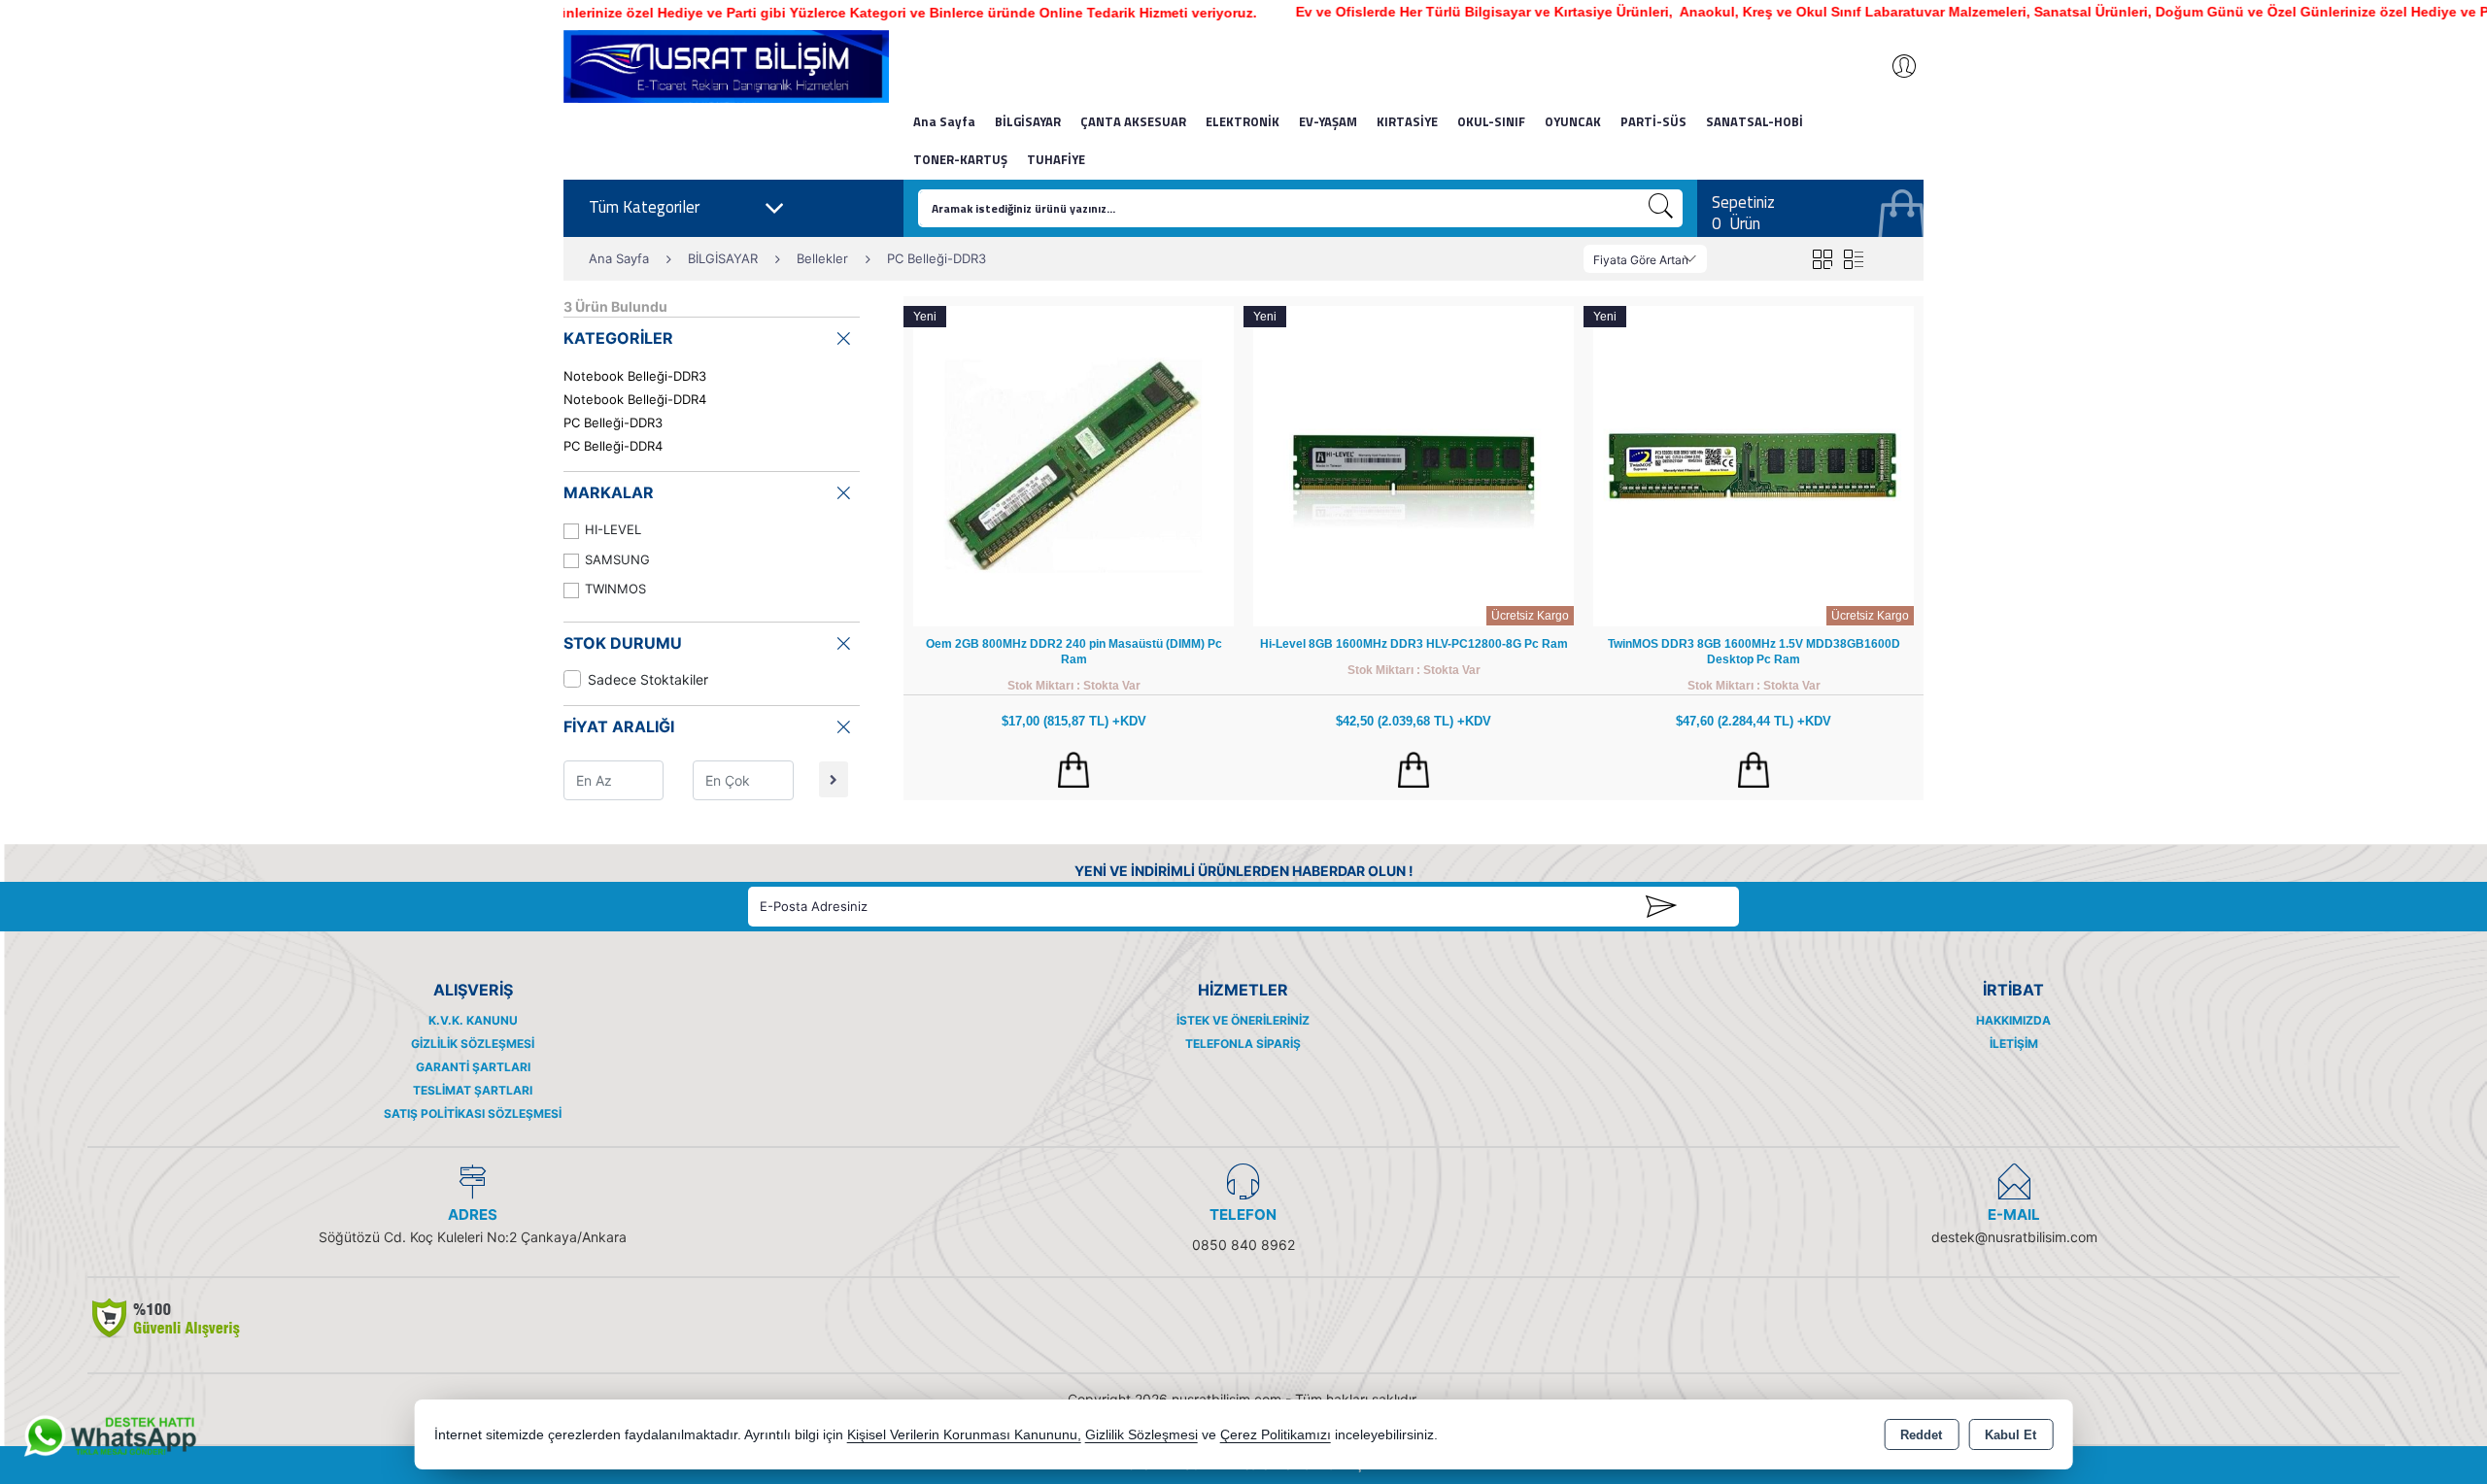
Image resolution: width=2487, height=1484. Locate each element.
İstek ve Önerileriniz (1243, 1020)
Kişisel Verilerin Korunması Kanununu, (964, 1435)
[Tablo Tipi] (1853, 259)
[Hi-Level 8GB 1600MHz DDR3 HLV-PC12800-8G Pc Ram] (1414, 465)
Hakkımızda (2013, 1020)
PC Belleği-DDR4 (613, 446)
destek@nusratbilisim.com (2014, 1237)
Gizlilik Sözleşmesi (473, 1044)
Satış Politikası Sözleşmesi (473, 1113)
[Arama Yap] (1661, 208)
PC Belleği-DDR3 (613, 422)
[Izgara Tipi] (1822, 259)
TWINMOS (615, 589)
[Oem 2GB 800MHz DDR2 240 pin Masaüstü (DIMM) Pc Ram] (1073, 465)
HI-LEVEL (613, 529)
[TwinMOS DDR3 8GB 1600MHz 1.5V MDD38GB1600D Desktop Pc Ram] (1754, 465)
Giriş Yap (1894, 66)
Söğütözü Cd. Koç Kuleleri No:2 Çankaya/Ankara (473, 1237)
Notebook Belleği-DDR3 (635, 376)
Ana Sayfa (944, 121)
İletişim (2014, 1044)
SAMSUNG (617, 559)
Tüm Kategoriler (644, 207)
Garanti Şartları (473, 1067)
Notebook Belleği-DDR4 (635, 399)
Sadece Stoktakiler (648, 679)
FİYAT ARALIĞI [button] (619, 726)
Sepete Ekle (1073, 770)
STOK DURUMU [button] (623, 643)
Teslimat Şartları (473, 1090)
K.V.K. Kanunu (473, 1020)
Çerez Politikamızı (1276, 1435)
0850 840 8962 (1243, 1245)
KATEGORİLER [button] (618, 338)
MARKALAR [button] (609, 492)
